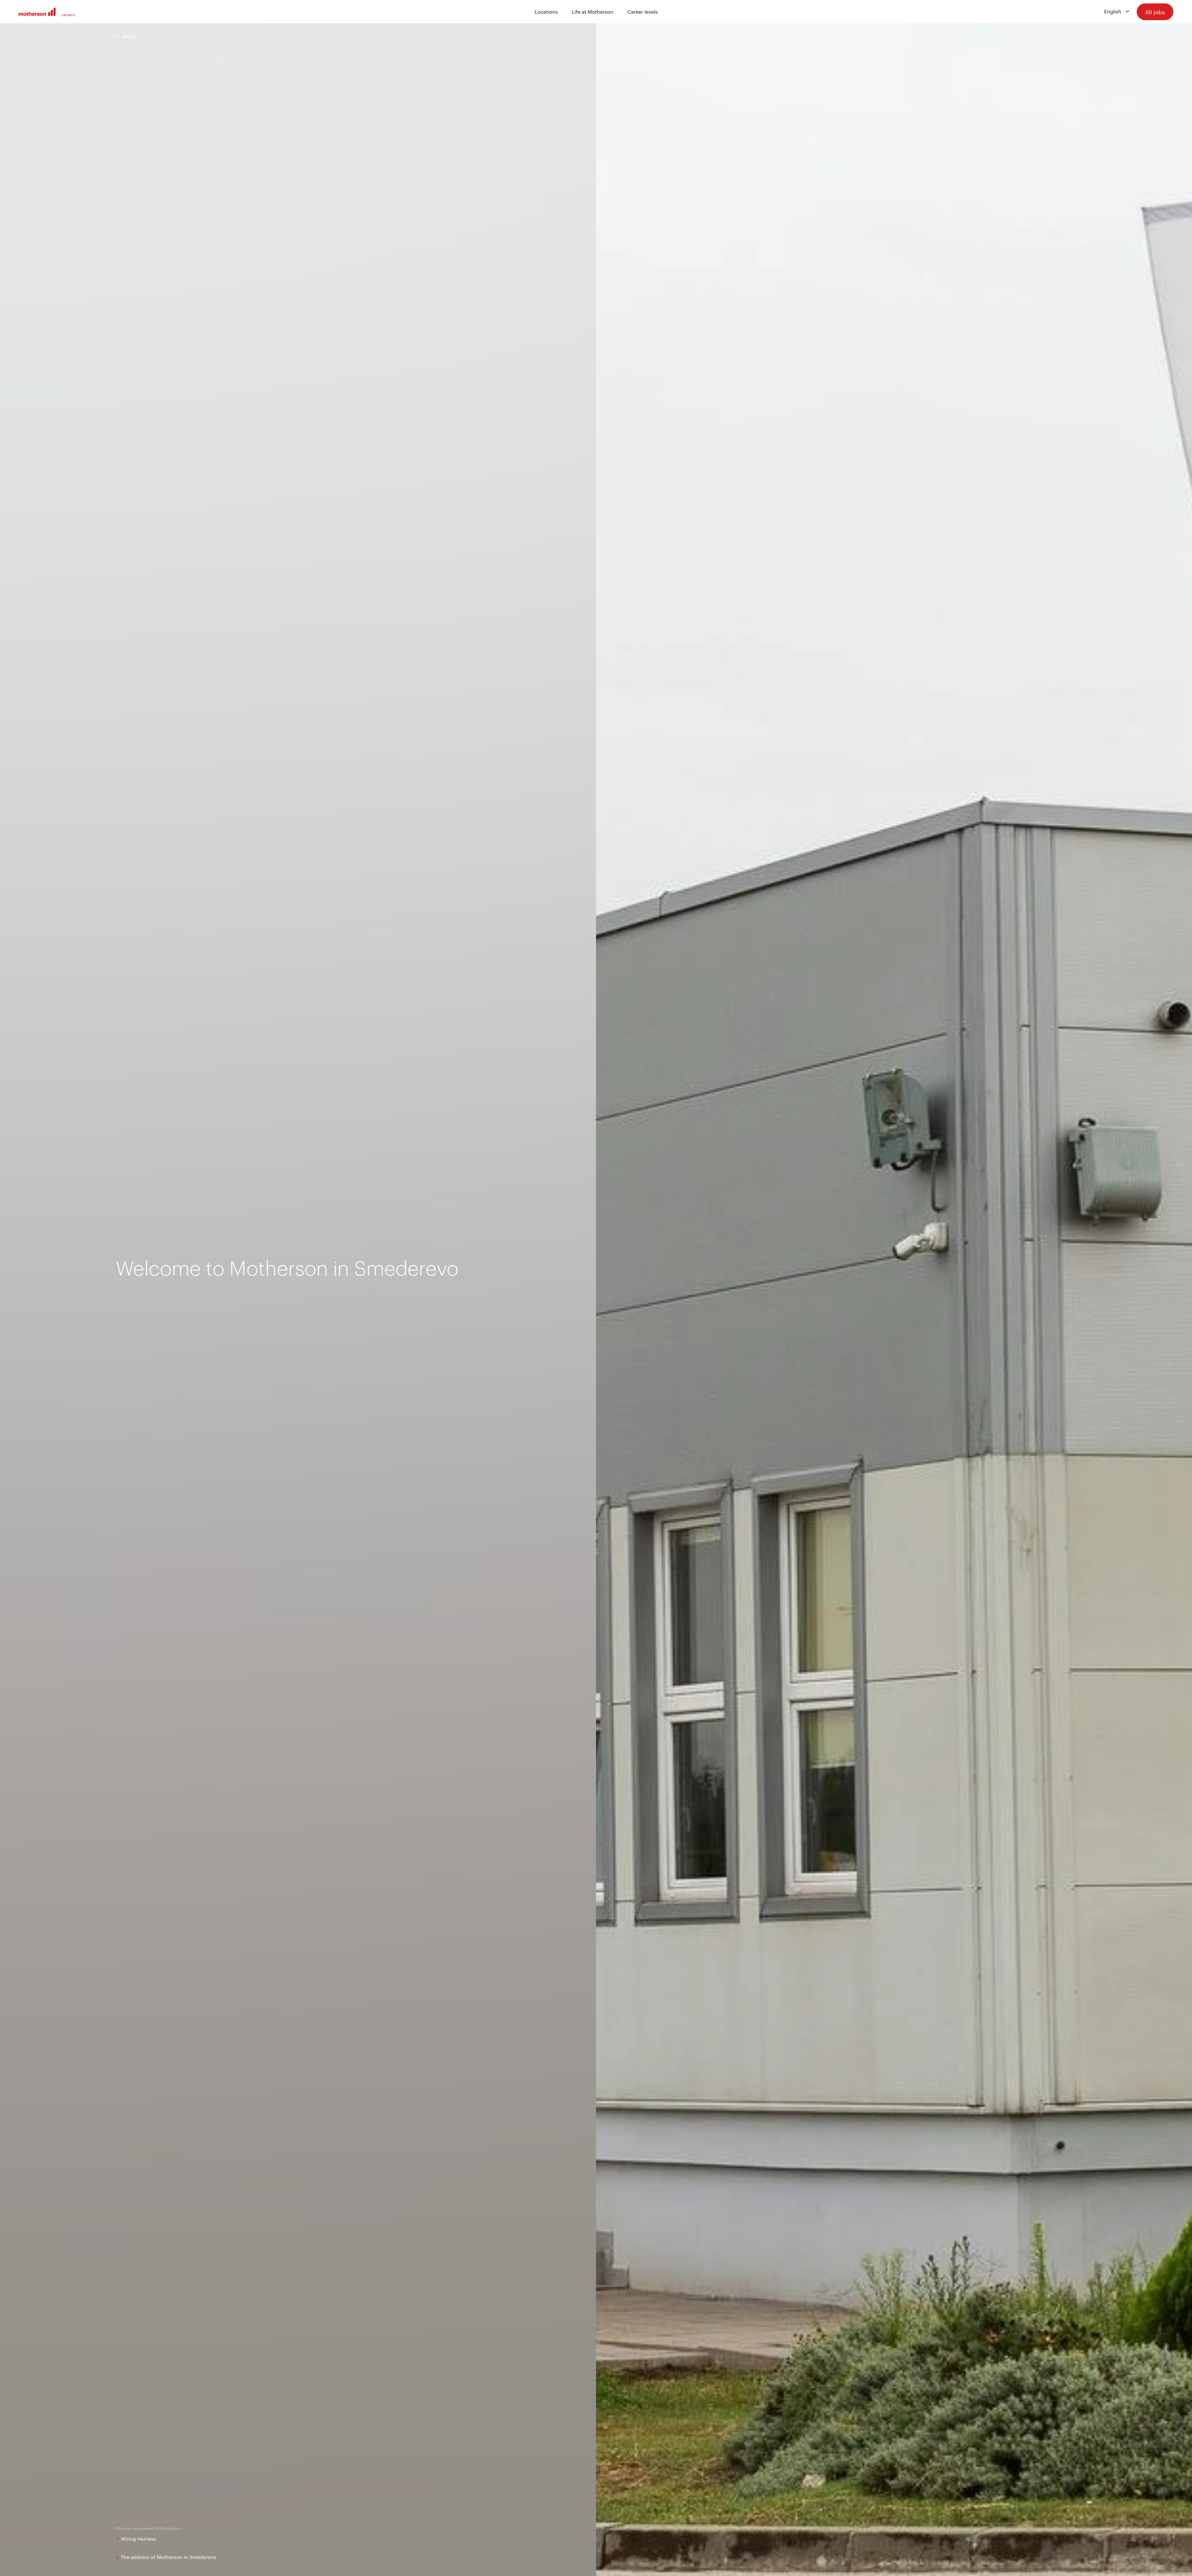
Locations (546, 12)
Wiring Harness (139, 2539)
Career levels (643, 12)
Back (129, 36)
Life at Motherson (593, 12)
